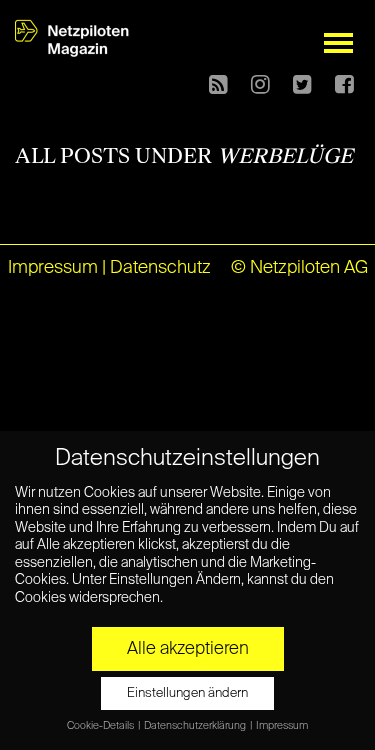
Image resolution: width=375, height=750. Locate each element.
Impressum (53, 268)
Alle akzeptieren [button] (188, 649)
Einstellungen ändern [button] (187, 693)
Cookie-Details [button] (101, 726)
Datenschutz (160, 268)
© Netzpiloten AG (299, 268)
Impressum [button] (282, 726)
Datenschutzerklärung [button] (196, 726)
